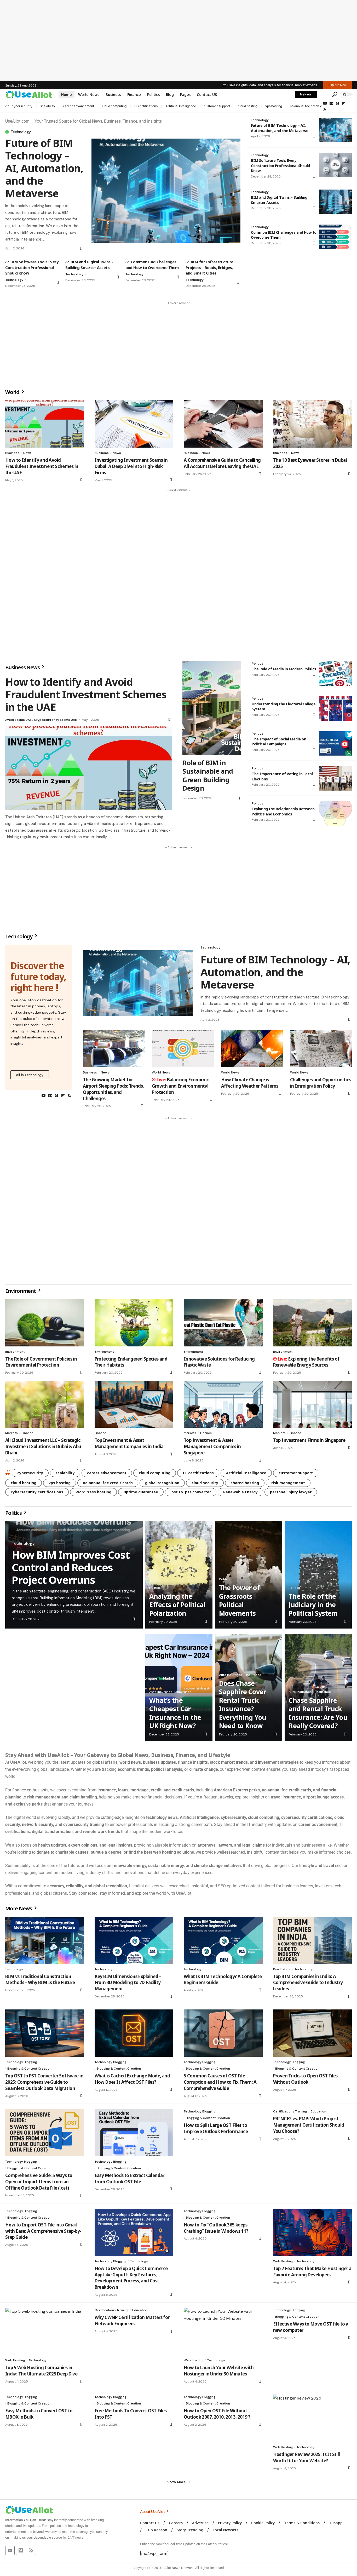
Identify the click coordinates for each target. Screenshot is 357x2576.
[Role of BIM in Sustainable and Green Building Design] (212, 708)
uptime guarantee (141, 1492)
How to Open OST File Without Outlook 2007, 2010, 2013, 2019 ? (217, 2414)
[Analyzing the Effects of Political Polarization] (179, 1575)
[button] (324, 94)
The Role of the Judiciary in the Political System (313, 1605)
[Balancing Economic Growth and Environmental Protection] (183, 1049)
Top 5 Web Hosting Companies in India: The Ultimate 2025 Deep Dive (41, 2371)
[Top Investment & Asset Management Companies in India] (134, 1404)
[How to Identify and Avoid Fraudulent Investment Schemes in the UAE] (45, 424)
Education (318, 2111)
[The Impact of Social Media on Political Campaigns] (335, 744)
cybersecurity (22, 106)
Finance (28, 1433)
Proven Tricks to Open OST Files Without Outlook (305, 2079)
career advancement (79, 106)
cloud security (205, 1483)
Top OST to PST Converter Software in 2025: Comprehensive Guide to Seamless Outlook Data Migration (44, 2082)
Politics (257, 664)
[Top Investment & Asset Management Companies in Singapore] (223, 1404)
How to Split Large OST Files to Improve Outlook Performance (216, 2128)
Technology (21, 132)
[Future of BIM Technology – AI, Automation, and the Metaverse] (166, 191)
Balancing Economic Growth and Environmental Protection (180, 1086)
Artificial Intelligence (181, 106)
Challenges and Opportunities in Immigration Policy (321, 1083)
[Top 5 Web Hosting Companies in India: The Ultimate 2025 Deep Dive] (45, 2331)
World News (161, 1072)
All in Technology (30, 1075)
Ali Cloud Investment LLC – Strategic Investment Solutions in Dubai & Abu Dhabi (43, 1446)
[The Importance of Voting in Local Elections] (335, 778)
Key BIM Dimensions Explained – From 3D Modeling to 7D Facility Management (128, 1983)
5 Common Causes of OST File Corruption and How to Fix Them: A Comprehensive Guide (220, 2082)
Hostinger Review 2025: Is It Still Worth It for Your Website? (307, 2457)
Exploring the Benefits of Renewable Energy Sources (306, 1362)
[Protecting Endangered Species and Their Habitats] (134, 1323)
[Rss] (325, 109)
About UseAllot (153, 2511)
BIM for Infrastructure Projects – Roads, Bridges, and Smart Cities (209, 267)
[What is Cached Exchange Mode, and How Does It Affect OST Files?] (134, 2033)
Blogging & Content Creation (29, 2069)
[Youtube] (10, 2550)
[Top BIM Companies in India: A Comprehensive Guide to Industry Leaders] (313, 1940)
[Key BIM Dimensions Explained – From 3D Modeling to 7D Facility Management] (134, 1940)
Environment (21, 1291)
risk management (288, 1483)
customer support (217, 106)
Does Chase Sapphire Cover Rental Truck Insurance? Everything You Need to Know (243, 1704)
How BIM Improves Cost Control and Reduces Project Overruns (71, 1567)
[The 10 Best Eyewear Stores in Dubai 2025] (313, 424)
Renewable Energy (240, 1492)
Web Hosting (283, 2261)
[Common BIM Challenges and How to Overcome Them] (335, 237)
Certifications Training (290, 2111)
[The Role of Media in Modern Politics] (335, 673)
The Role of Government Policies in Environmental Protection (41, 1362)
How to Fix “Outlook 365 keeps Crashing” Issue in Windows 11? (216, 2228)
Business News (23, 667)
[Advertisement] (179, 41)
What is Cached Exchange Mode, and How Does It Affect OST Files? (132, 2079)
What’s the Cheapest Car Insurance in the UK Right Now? (175, 1713)
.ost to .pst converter (191, 1492)
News (27, 453)
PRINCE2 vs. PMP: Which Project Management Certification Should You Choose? (309, 2125)
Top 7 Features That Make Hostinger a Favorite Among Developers (312, 2272)
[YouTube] (325, 104)
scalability (48, 106)
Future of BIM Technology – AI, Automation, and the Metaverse (44, 168)
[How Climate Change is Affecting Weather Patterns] (252, 1049)
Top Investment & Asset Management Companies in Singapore (212, 1446)
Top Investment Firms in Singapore (309, 1440)
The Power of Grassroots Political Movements (239, 1600)
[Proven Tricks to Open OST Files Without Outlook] (313, 2033)
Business (12, 453)
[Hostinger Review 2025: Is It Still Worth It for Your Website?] (313, 2418)
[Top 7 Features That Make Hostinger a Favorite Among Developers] (313, 2232)
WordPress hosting (93, 1492)
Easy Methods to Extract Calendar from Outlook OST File (129, 2178)
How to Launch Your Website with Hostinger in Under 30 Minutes (219, 2371)
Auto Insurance (161, 1692)
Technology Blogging (21, 2062)
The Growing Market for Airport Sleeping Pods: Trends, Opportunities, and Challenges (113, 1089)
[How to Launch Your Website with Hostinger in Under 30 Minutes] (223, 2331)
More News (19, 1908)
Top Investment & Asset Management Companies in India (129, 1443)
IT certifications (146, 106)
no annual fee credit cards (309, 106)
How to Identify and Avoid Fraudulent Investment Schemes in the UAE (42, 466)
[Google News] (331, 104)
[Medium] (338, 104)
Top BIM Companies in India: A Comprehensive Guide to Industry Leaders (308, 1983)
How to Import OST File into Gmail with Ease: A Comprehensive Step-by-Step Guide (43, 2231)
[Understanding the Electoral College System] (335, 709)
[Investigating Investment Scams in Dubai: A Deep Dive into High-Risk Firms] (134, 424)
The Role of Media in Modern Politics (284, 669)
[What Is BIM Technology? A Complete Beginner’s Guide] (223, 1940)
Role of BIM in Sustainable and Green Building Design (208, 775)
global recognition (162, 1483)
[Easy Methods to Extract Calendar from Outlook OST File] (134, 2133)
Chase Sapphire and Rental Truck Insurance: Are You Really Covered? (318, 1713)
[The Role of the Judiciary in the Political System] (318, 1575)
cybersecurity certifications (37, 1492)
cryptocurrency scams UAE (55, 720)
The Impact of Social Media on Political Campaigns (279, 742)
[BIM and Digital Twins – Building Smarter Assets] (335, 202)
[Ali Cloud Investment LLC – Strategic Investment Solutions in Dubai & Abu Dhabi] (45, 1404)
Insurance (184, 1692)
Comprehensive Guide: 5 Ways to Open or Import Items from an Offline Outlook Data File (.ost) (39, 2182)
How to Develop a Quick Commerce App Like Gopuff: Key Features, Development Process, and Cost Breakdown (131, 2278)
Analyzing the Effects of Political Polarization (177, 1605)
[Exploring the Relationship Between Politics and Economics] (335, 813)
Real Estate (282, 1969)
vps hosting (274, 106)
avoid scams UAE (18, 720)
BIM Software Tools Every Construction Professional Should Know (32, 267)
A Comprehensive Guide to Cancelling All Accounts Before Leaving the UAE (222, 463)
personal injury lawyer (291, 1492)
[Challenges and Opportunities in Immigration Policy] (321, 1049)
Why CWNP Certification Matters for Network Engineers (132, 2320)
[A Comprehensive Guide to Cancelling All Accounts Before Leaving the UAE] (223, 424)
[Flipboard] (344, 104)
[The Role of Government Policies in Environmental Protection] (45, 1323)
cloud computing (114, 106)
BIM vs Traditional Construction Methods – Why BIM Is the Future (40, 1980)
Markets (11, 1433)
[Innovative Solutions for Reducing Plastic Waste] (223, 1323)
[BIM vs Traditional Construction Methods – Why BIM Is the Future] (45, 1940)
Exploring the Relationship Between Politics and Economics (283, 811)
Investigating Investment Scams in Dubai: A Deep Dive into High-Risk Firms (131, 466)
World (13, 392)
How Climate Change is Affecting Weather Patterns (250, 1083)
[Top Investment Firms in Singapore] (313, 1404)
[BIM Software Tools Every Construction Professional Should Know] (335, 165)
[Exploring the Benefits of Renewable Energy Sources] (313, 1323)
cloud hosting (248, 106)
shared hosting (245, 1483)
